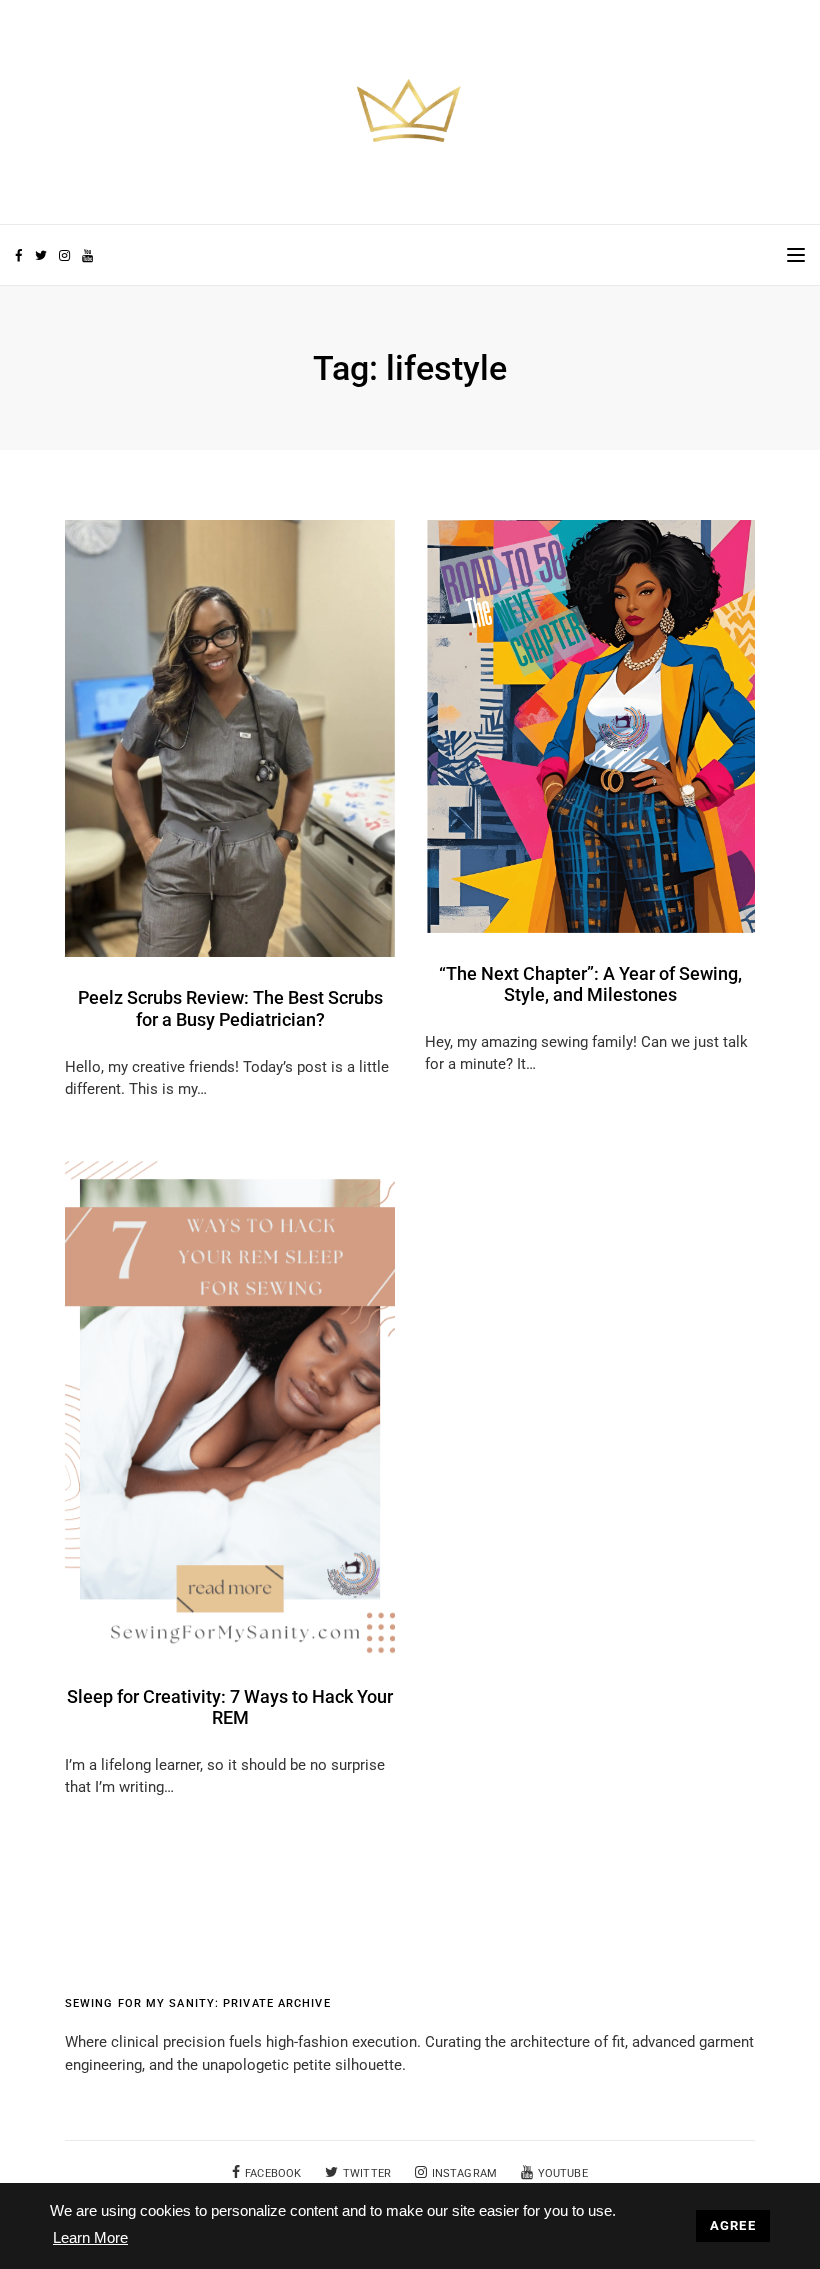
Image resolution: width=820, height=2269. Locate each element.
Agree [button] (733, 2225)
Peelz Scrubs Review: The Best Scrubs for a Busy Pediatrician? (230, 1008)
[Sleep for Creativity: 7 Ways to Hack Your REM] (230, 1407)
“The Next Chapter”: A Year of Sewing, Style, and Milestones (590, 984)
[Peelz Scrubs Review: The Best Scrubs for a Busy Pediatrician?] (230, 738)
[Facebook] (18, 256)
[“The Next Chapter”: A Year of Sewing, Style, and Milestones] (590, 725)
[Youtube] (87, 256)
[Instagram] (64, 256)
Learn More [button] (90, 2237)
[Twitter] (41, 256)
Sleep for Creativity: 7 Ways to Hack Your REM (230, 1707)
